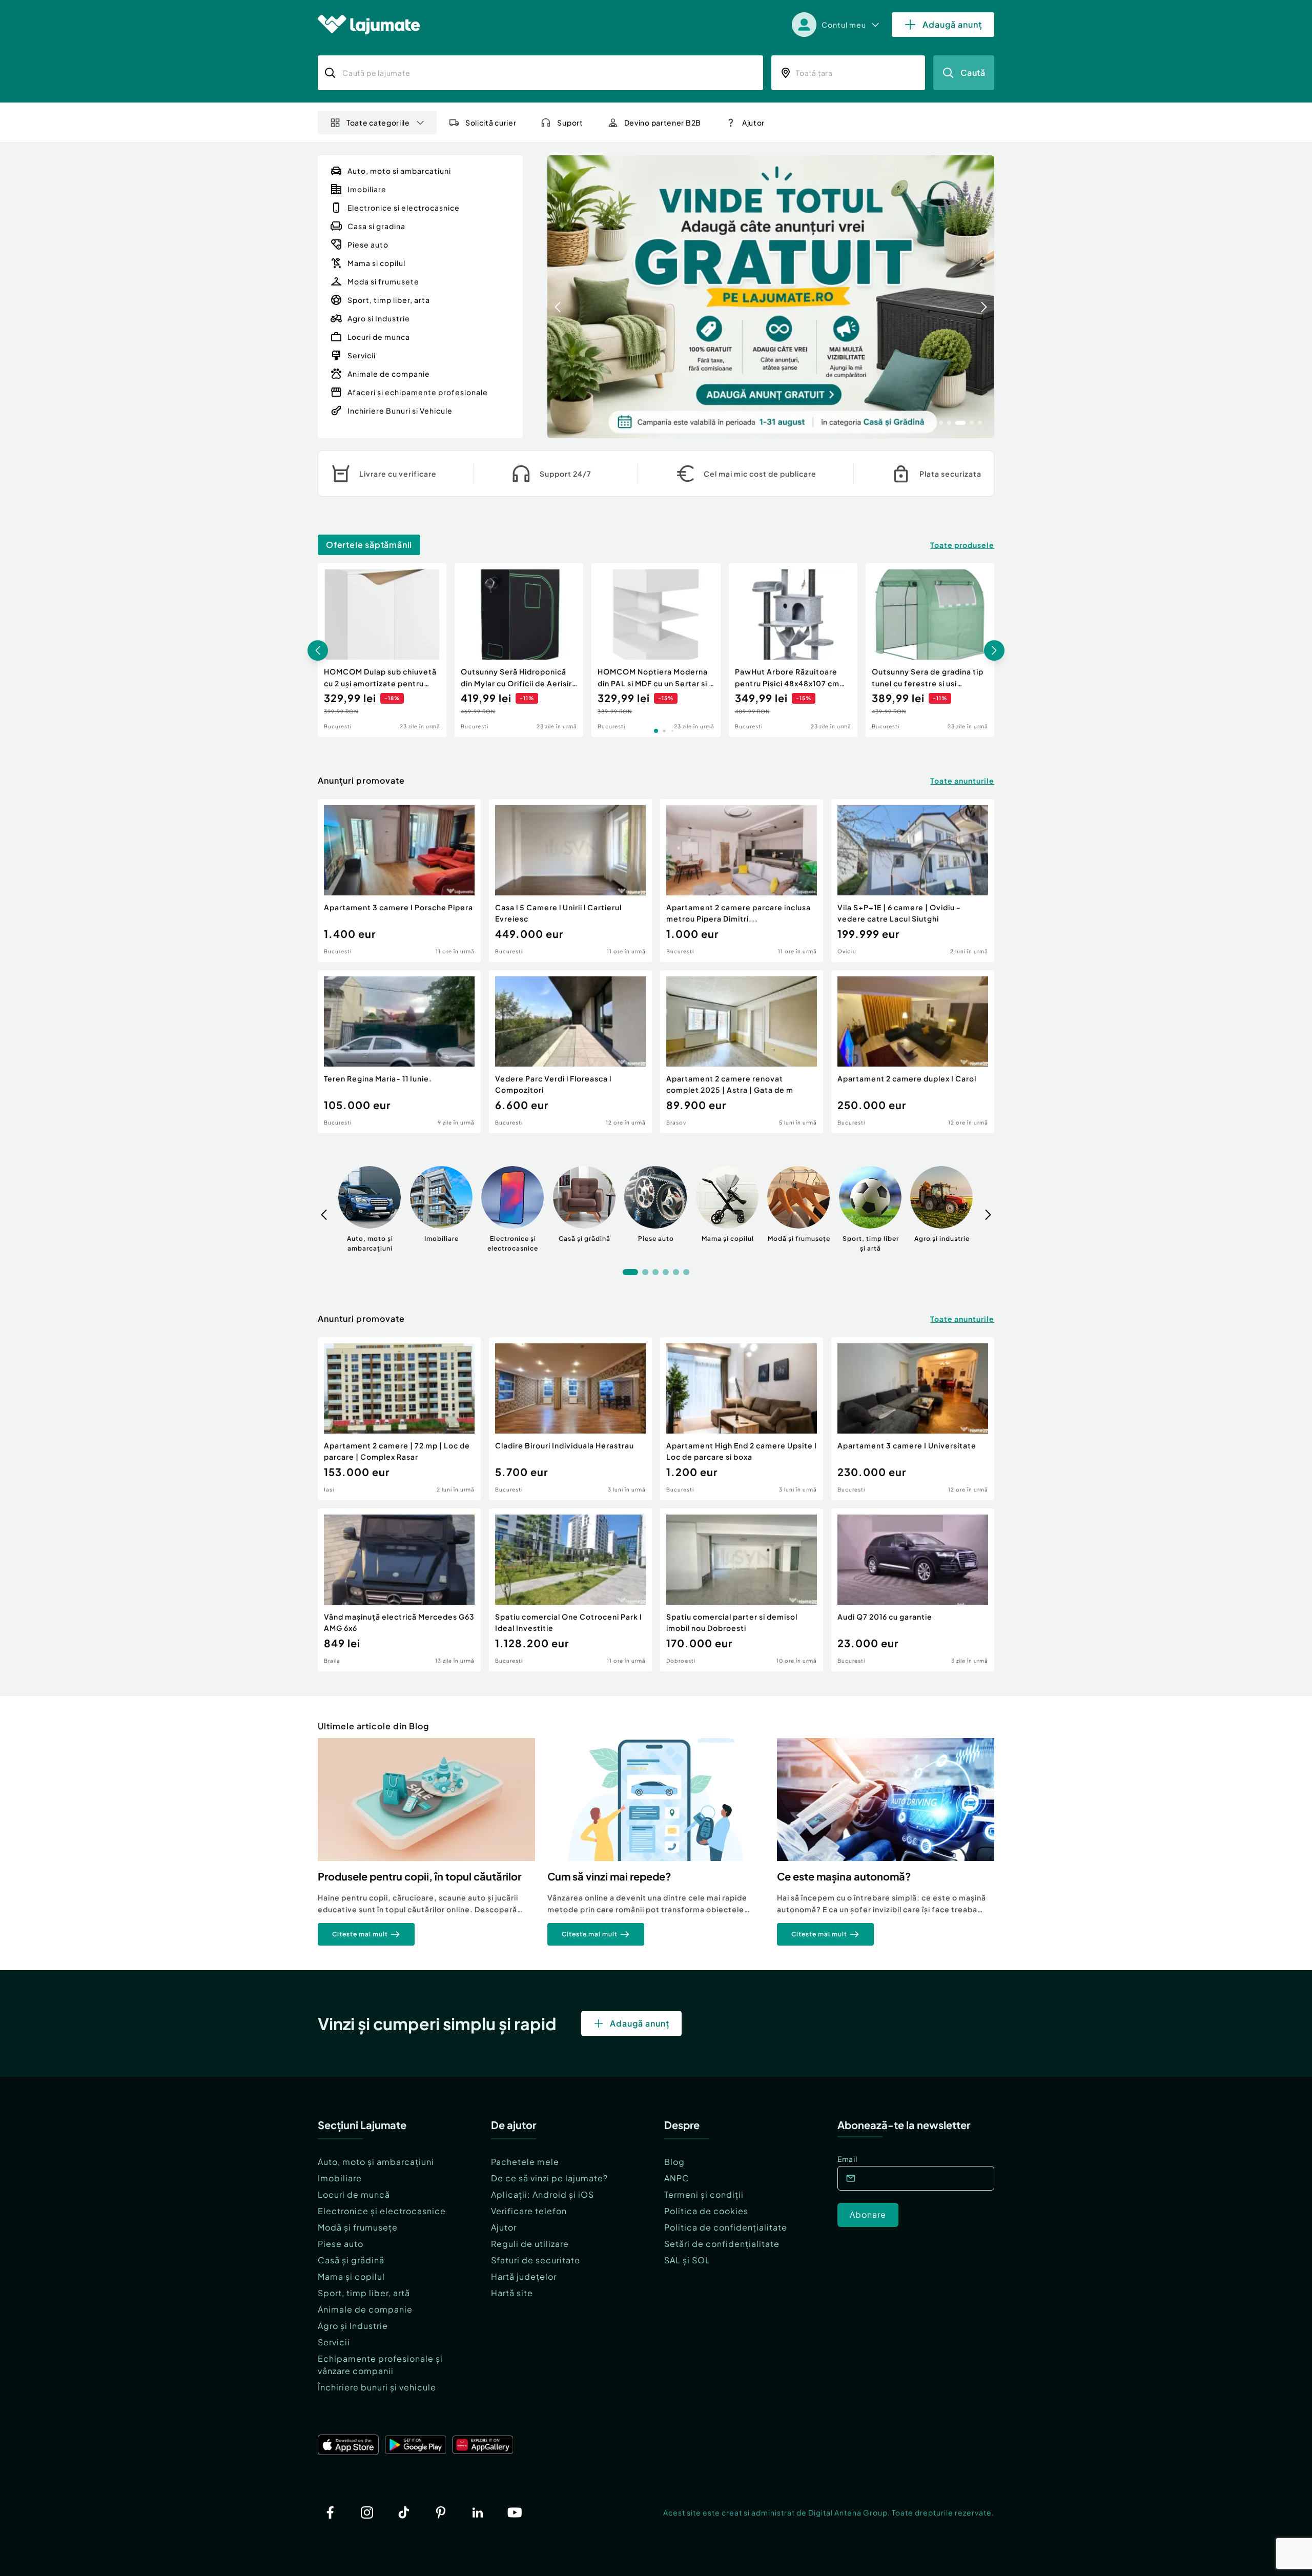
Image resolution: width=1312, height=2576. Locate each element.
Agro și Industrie (353, 2326)
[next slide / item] (984, 297)
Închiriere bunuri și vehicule (377, 2387)
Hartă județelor (524, 2276)
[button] (933, 422)
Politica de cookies (706, 2211)
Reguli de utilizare (530, 2244)
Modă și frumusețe (358, 2227)
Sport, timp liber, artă (364, 2293)
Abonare (868, 2214)
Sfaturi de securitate (536, 2260)
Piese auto (341, 2244)
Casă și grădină (351, 2260)
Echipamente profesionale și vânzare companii (380, 2365)
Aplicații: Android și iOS (542, 2194)
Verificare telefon (529, 2211)
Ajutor (504, 2227)
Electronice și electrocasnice (382, 2211)
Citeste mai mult (360, 1934)
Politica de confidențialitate (726, 2227)
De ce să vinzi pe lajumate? (549, 2178)
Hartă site (512, 2293)
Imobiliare (340, 2178)
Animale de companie (365, 2309)
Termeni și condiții (704, 2194)
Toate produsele (962, 545)
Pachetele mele (525, 2162)
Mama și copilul (351, 2276)
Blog (674, 2162)
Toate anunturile (962, 781)
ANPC (677, 2178)
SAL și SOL (687, 2260)
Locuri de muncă (354, 2194)
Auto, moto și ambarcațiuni (376, 2162)
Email (847, 2159)
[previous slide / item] (558, 297)
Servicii (334, 2342)
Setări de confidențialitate (722, 2244)
